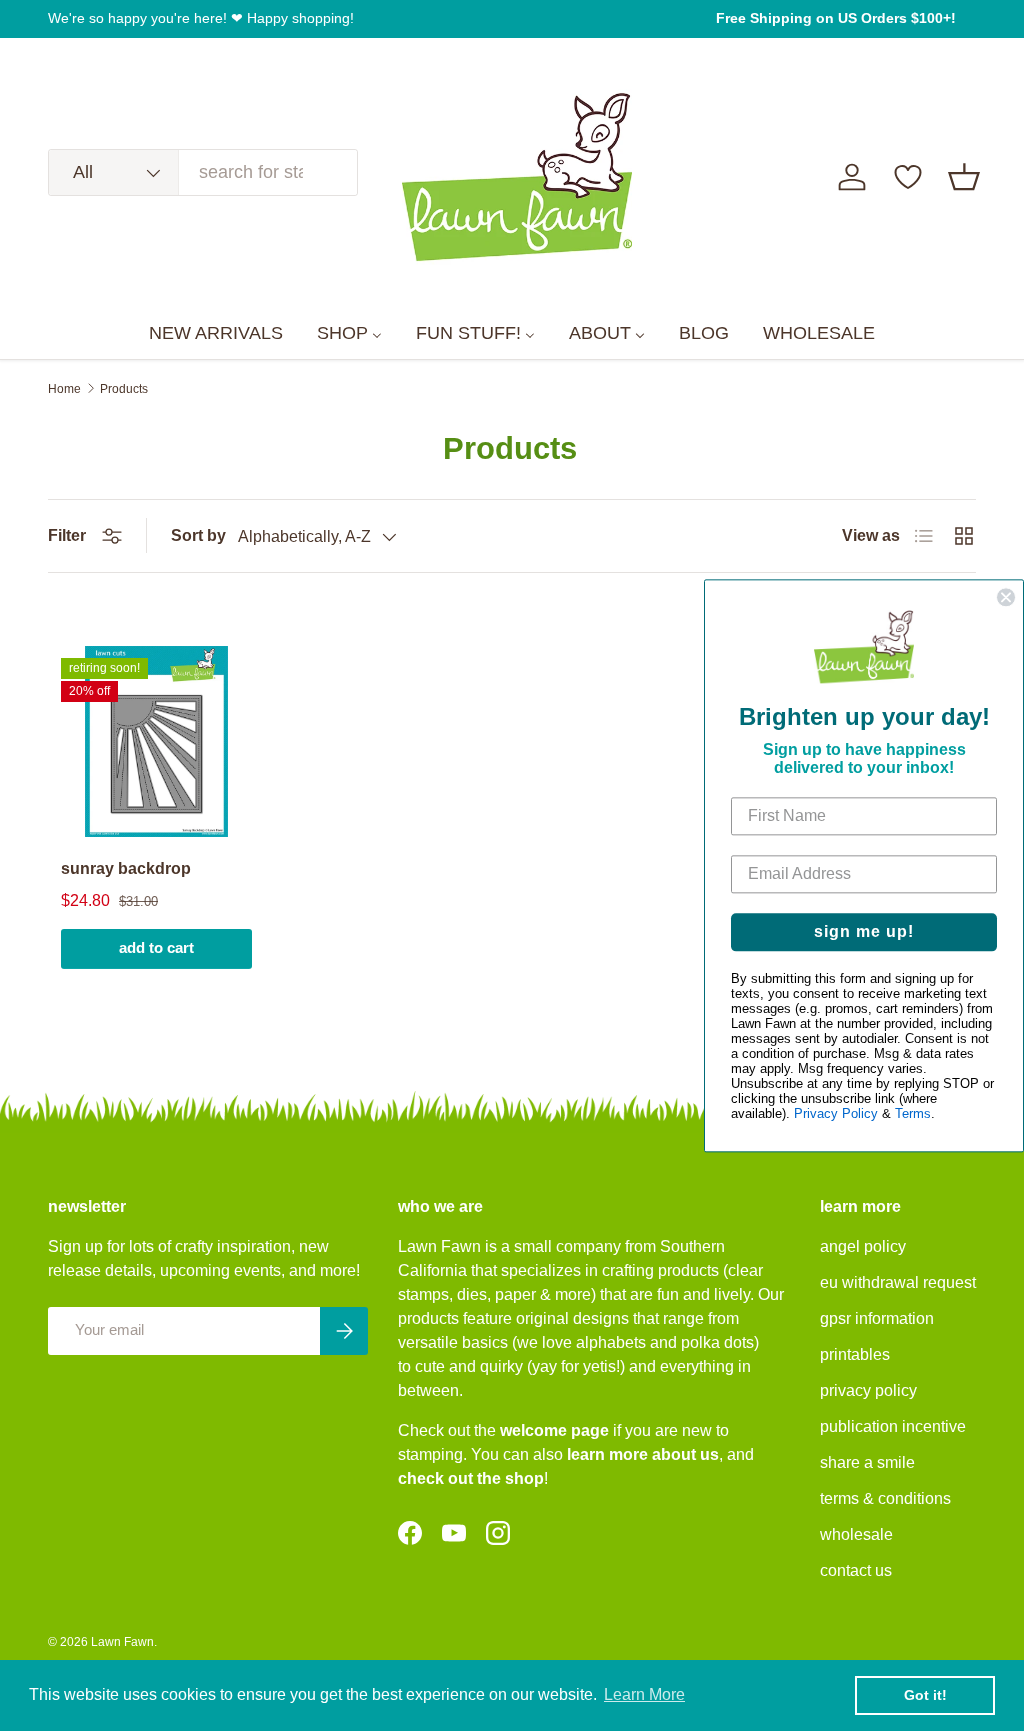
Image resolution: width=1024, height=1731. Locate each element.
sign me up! (864, 931)
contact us (856, 1570)
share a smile (867, 1462)
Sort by (198, 535)
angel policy (863, 1246)
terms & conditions (885, 1498)
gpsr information (877, 1318)
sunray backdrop (126, 868)
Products (124, 389)
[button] (964, 177)
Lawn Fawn (122, 1642)
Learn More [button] (644, 1694)
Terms (913, 1113)
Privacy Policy (836, 1113)
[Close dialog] (1006, 597)
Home (64, 389)
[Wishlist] (908, 177)
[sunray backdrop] (156, 741)
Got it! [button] (925, 1695)
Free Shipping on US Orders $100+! (836, 18)
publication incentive (893, 1426)
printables (855, 1354)
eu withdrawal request (898, 1282)
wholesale (856, 1534)
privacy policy (868, 1390)
